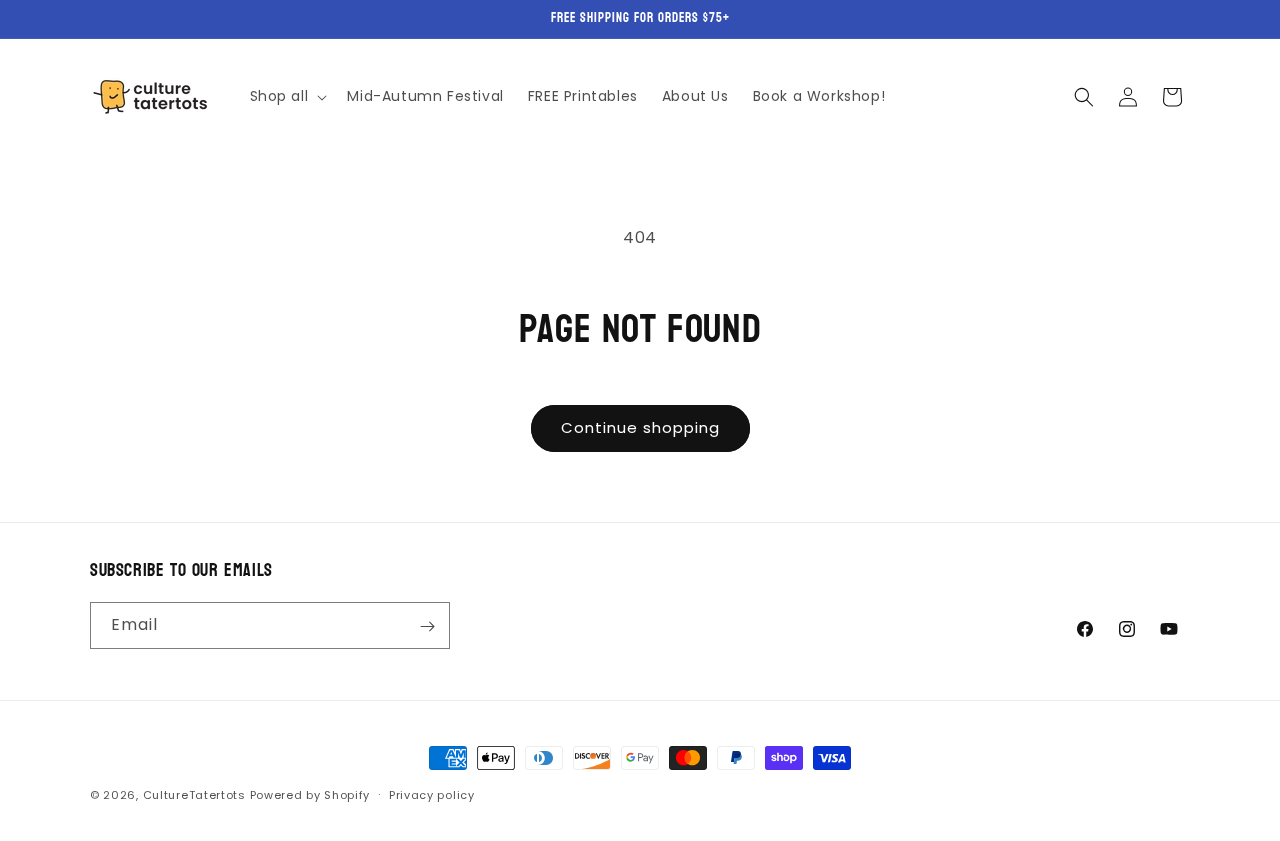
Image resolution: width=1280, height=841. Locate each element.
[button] (287, 96)
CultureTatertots (194, 795)
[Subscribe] (427, 626)
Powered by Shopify (310, 795)
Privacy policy (432, 794)
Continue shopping (640, 427)
